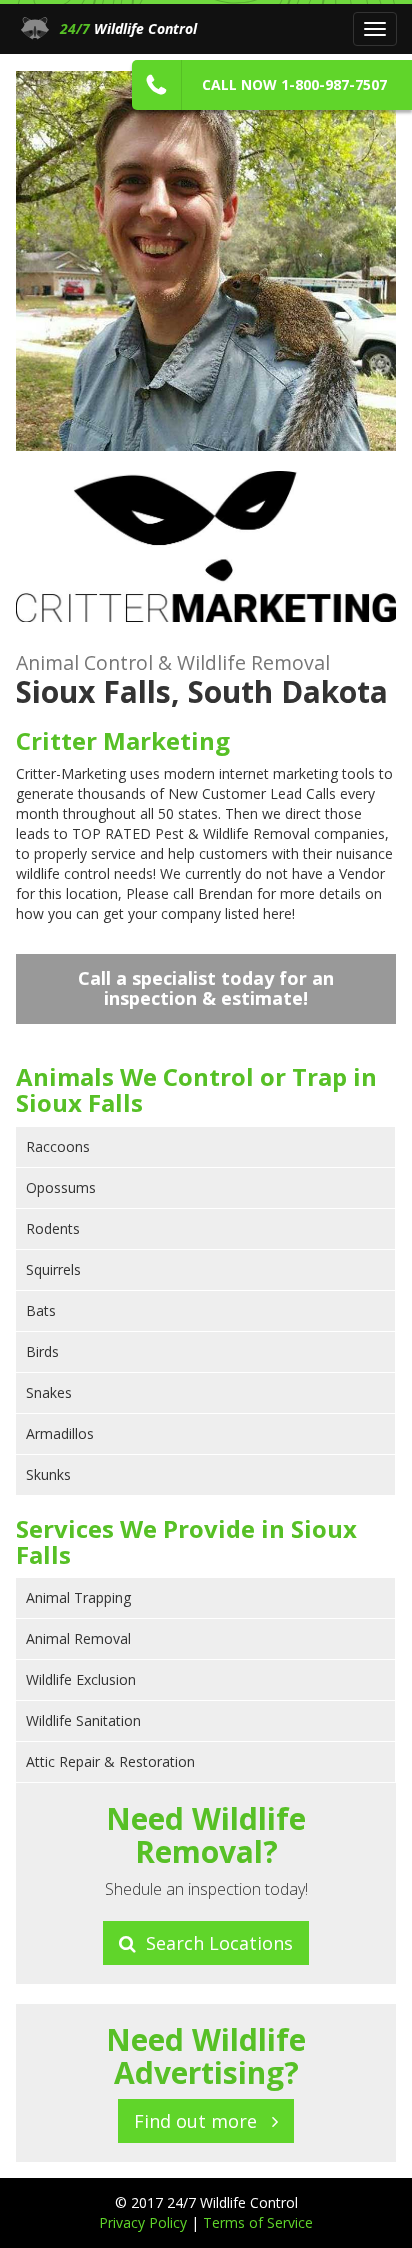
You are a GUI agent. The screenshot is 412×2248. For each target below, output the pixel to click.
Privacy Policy (145, 2222)
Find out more (203, 2121)
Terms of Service (258, 2222)
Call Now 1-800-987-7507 (294, 84)
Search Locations (214, 1943)
